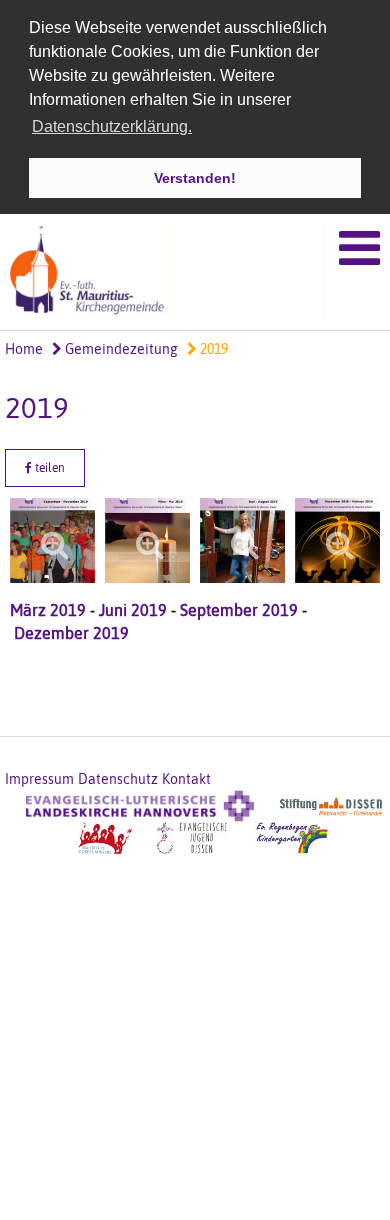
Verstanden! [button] (195, 178)
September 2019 (239, 610)
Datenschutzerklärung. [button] (112, 126)
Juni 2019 (131, 610)
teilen (48, 468)
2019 (212, 349)
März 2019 (48, 610)
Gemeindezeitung (120, 349)
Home (24, 349)
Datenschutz (118, 779)
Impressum (39, 779)
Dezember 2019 (71, 633)
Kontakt (186, 779)
